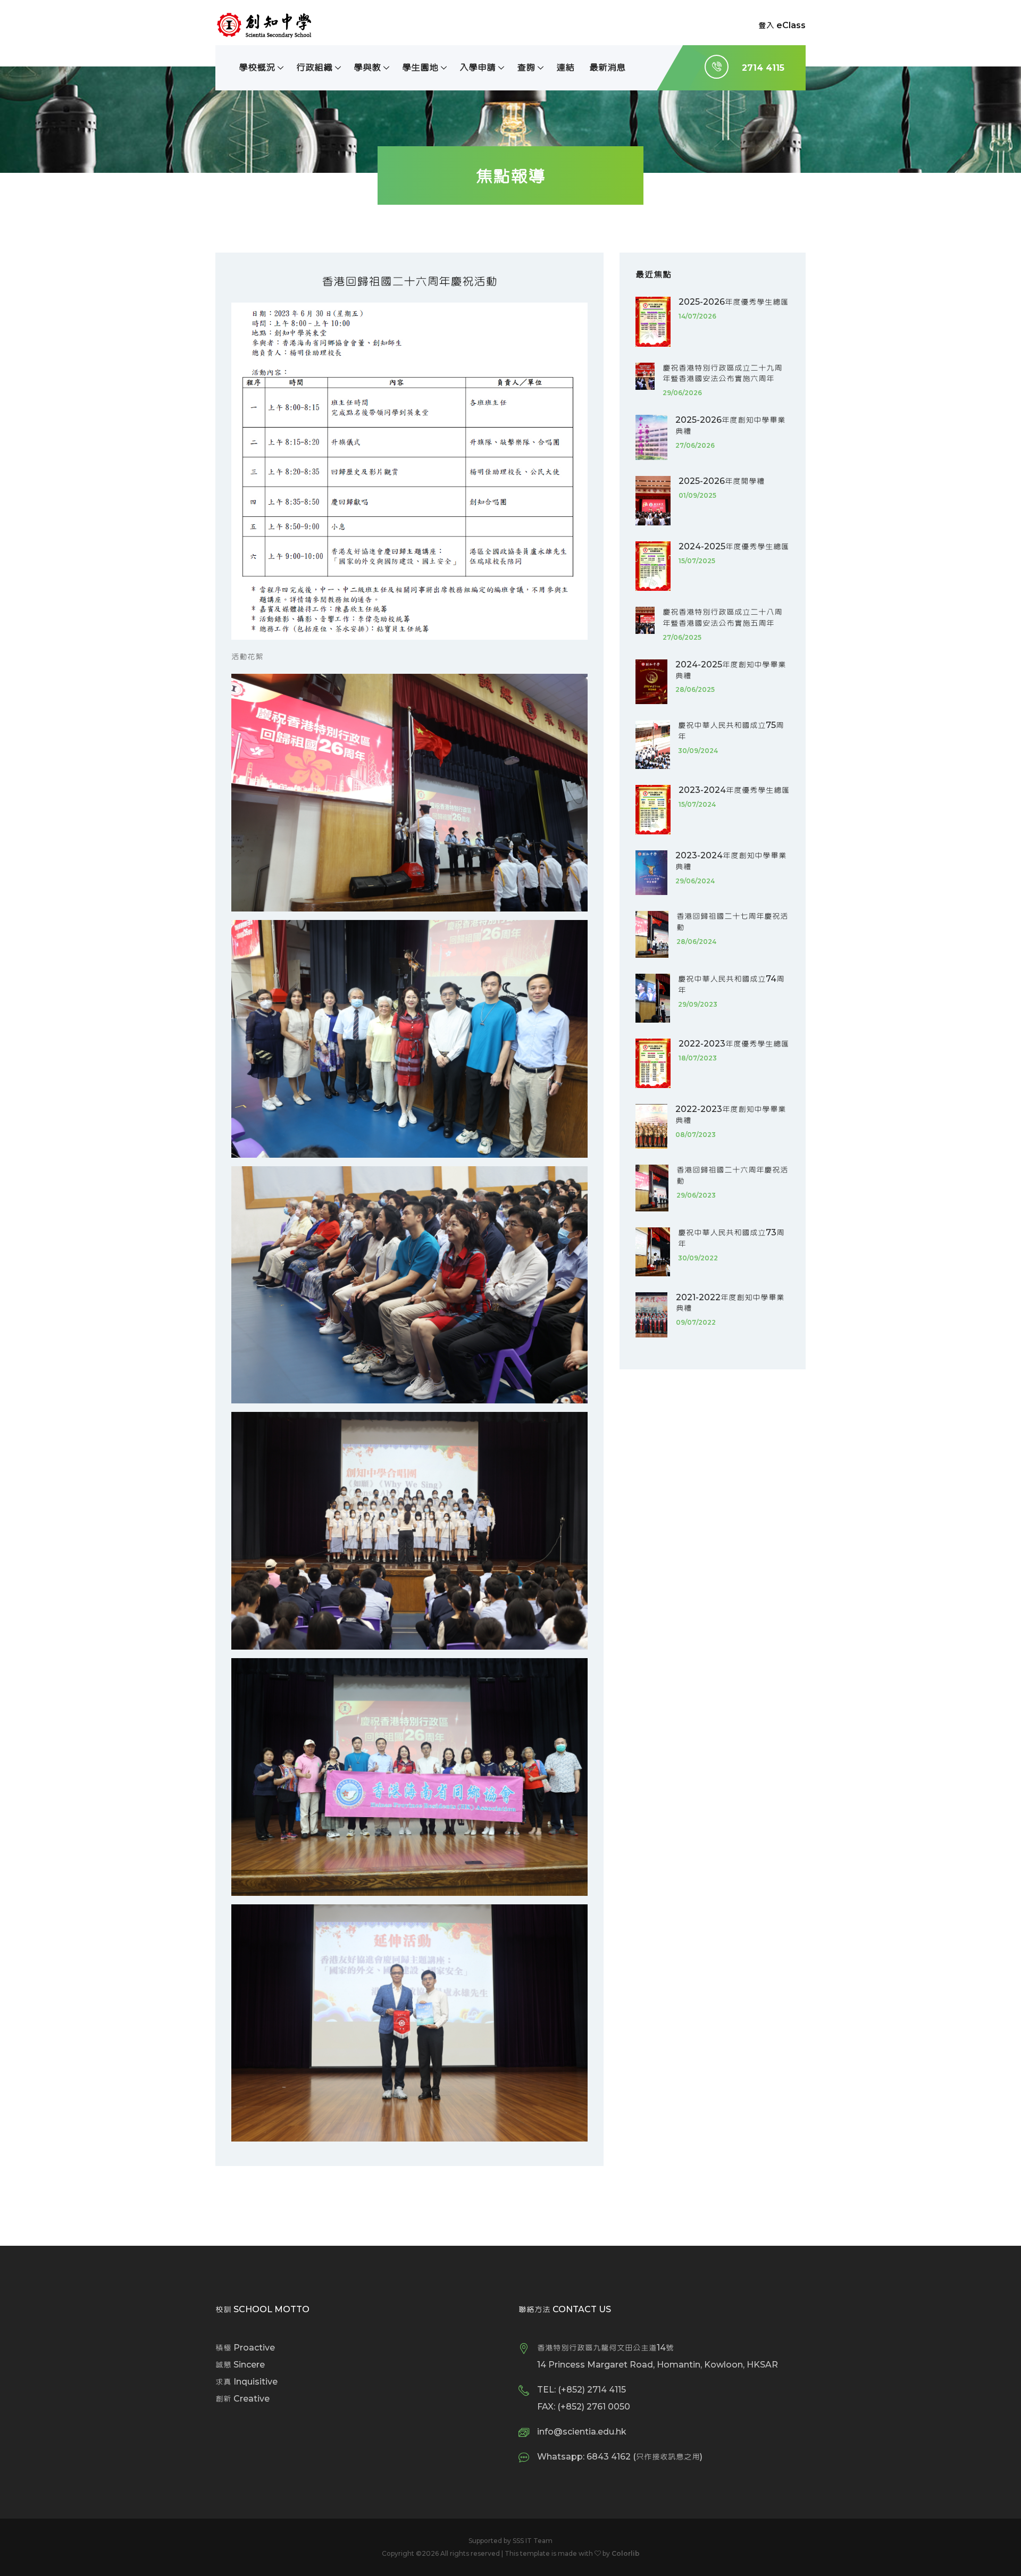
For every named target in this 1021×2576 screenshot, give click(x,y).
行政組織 (314, 67)
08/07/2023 (696, 1135)
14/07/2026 (697, 316)
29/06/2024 (695, 881)
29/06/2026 (682, 393)
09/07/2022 (696, 1322)
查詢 (526, 67)
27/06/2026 (695, 445)
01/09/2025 (697, 495)
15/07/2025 (697, 561)
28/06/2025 (695, 689)
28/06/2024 (696, 942)
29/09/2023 (698, 1004)
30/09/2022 (698, 1258)
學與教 (367, 67)
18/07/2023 (698, 1058)
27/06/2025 (682, 637)
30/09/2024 (698, 751)
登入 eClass (782, 25)
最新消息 (607, 67)
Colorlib (626, 2553)
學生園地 (420, 67)
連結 (565, 67)
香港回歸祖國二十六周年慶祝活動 (409, 281)
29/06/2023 (696, 1195)
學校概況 (257, 67)
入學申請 (478, 67)
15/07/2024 (697, 804)
